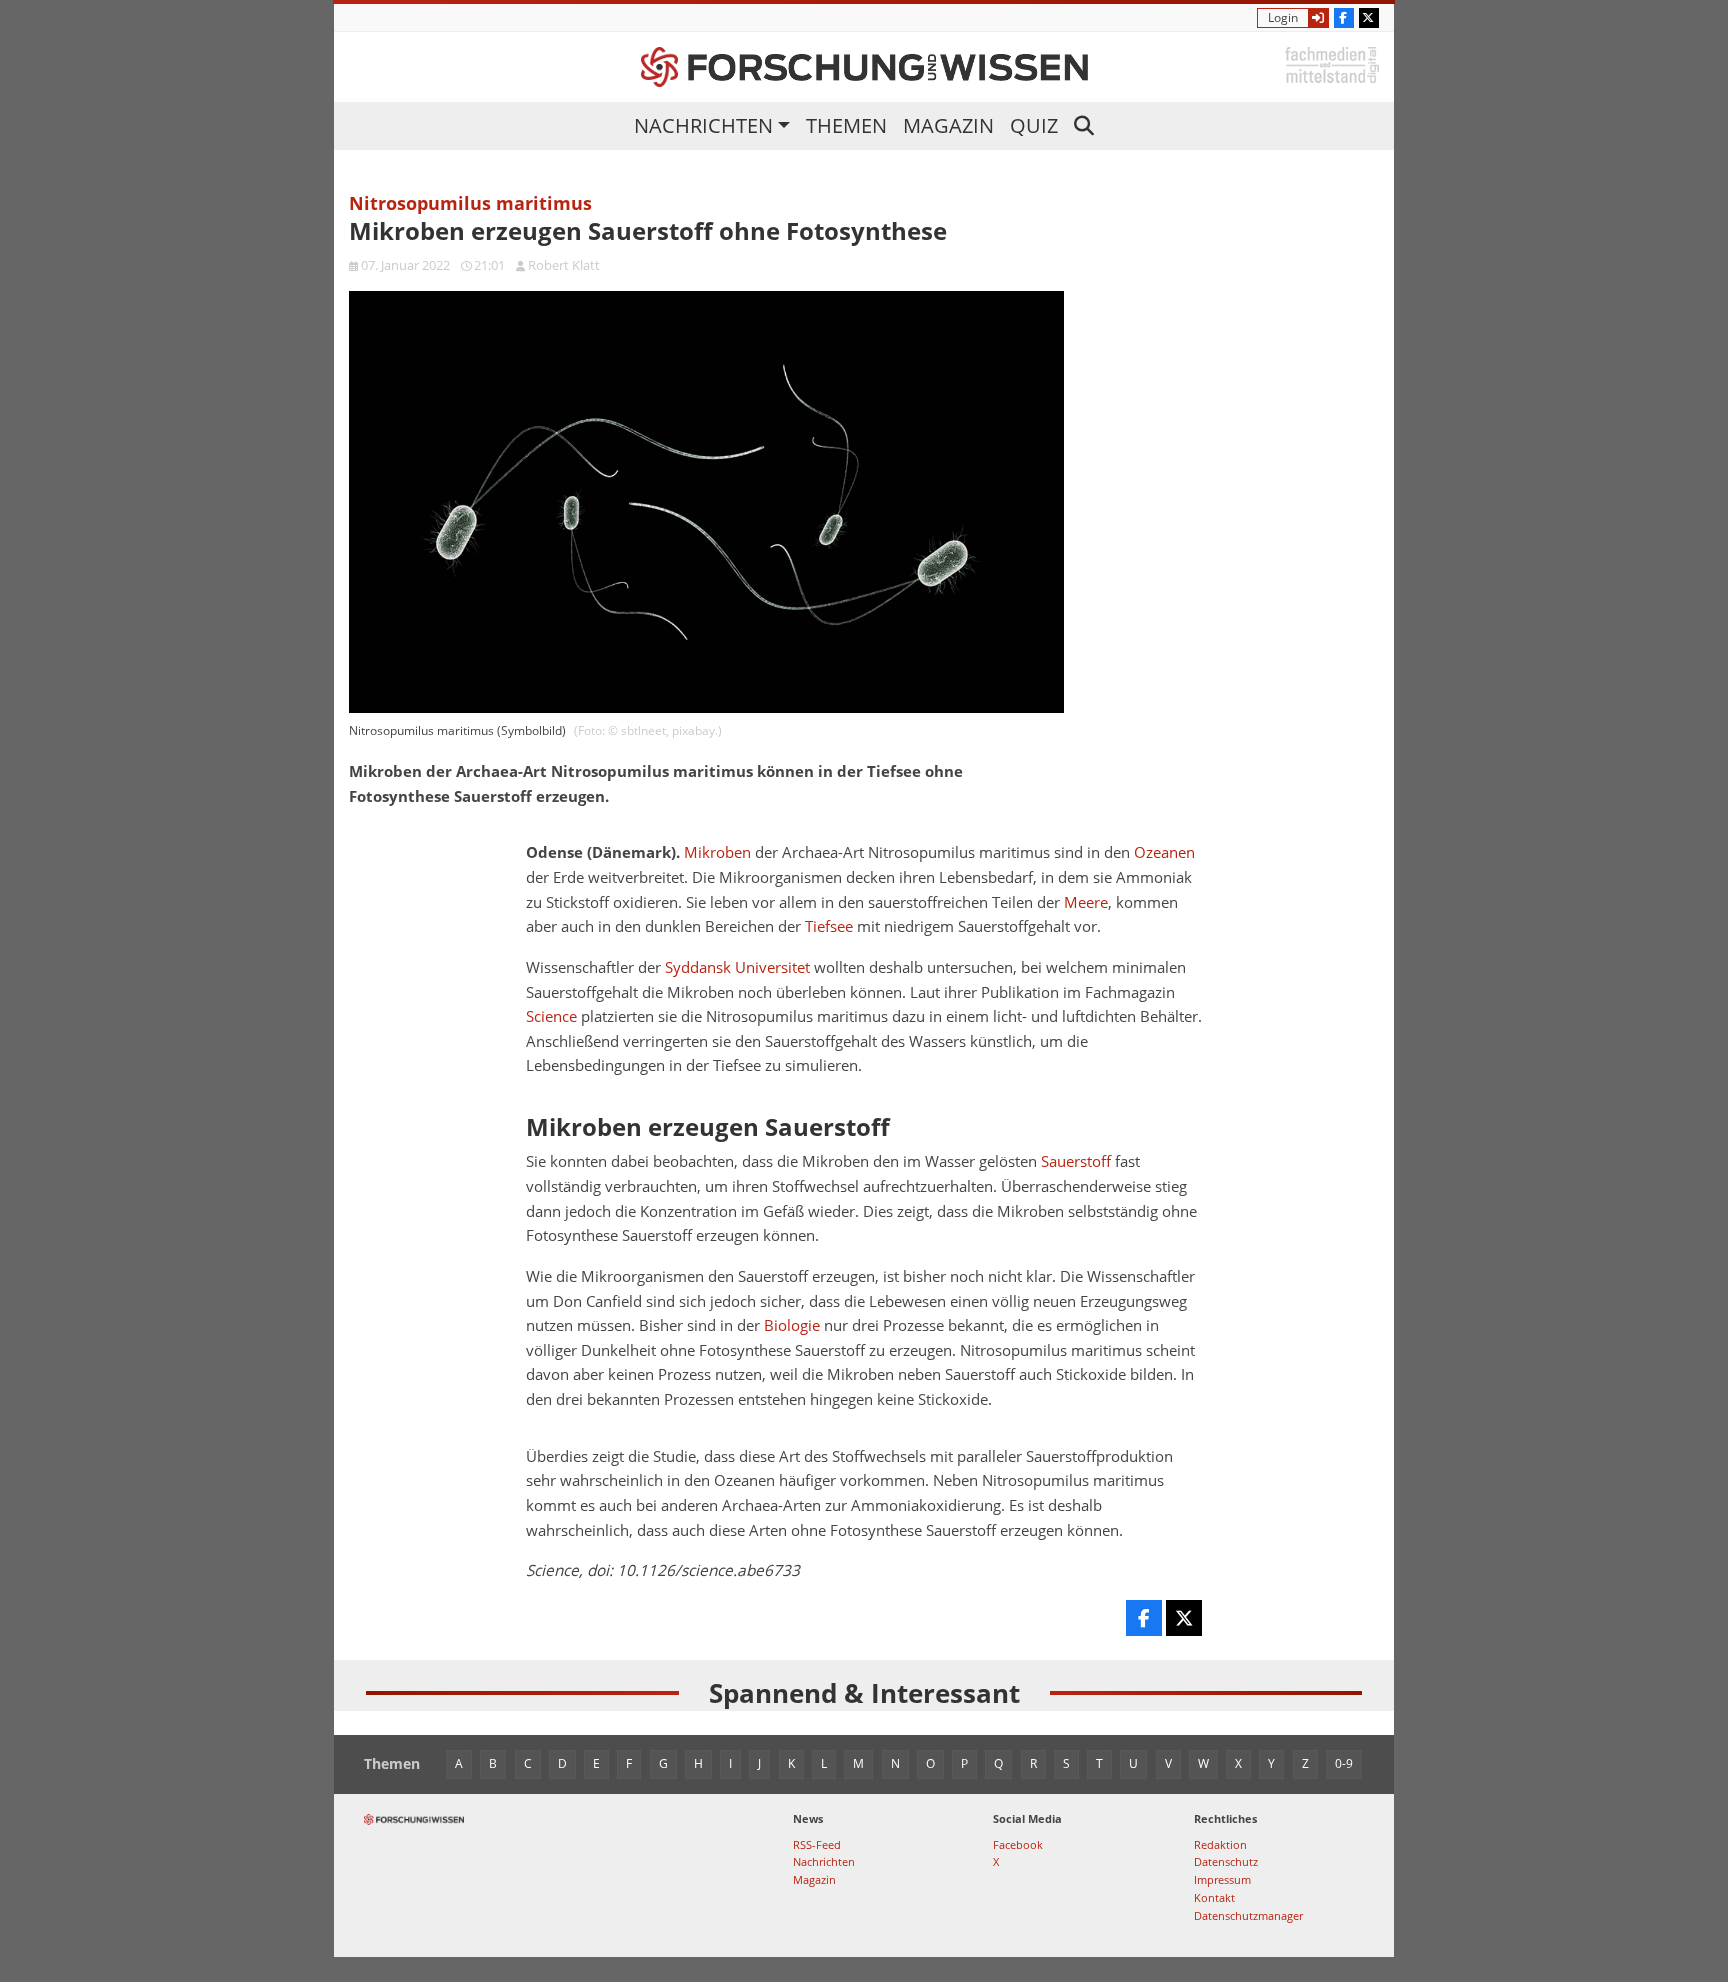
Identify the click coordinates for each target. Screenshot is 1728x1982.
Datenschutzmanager (1248, 1915)
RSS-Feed (817, 1844)
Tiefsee (829, 926)
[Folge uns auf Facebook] (1344, 18)
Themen (846, 125)
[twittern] (1184, 1618)
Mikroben (717, 852)
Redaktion (1220, 1844)
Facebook (1018, 1844)
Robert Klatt (564, 265)
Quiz (1034, 125)
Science (551, 1016)
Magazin (948, 125)
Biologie (792, 1325)
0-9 (1344, 1763)
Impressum (1222, 1879)
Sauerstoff (1076, 1161)
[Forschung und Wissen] (864, 67)
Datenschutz (1226, 1861)
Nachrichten (703, 125)
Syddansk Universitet (737, 967)
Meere (1086, 902)
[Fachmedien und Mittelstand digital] (1332, 63)
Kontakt (1214, 1897)
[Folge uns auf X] (1369, 18)
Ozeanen (1164, 852)
